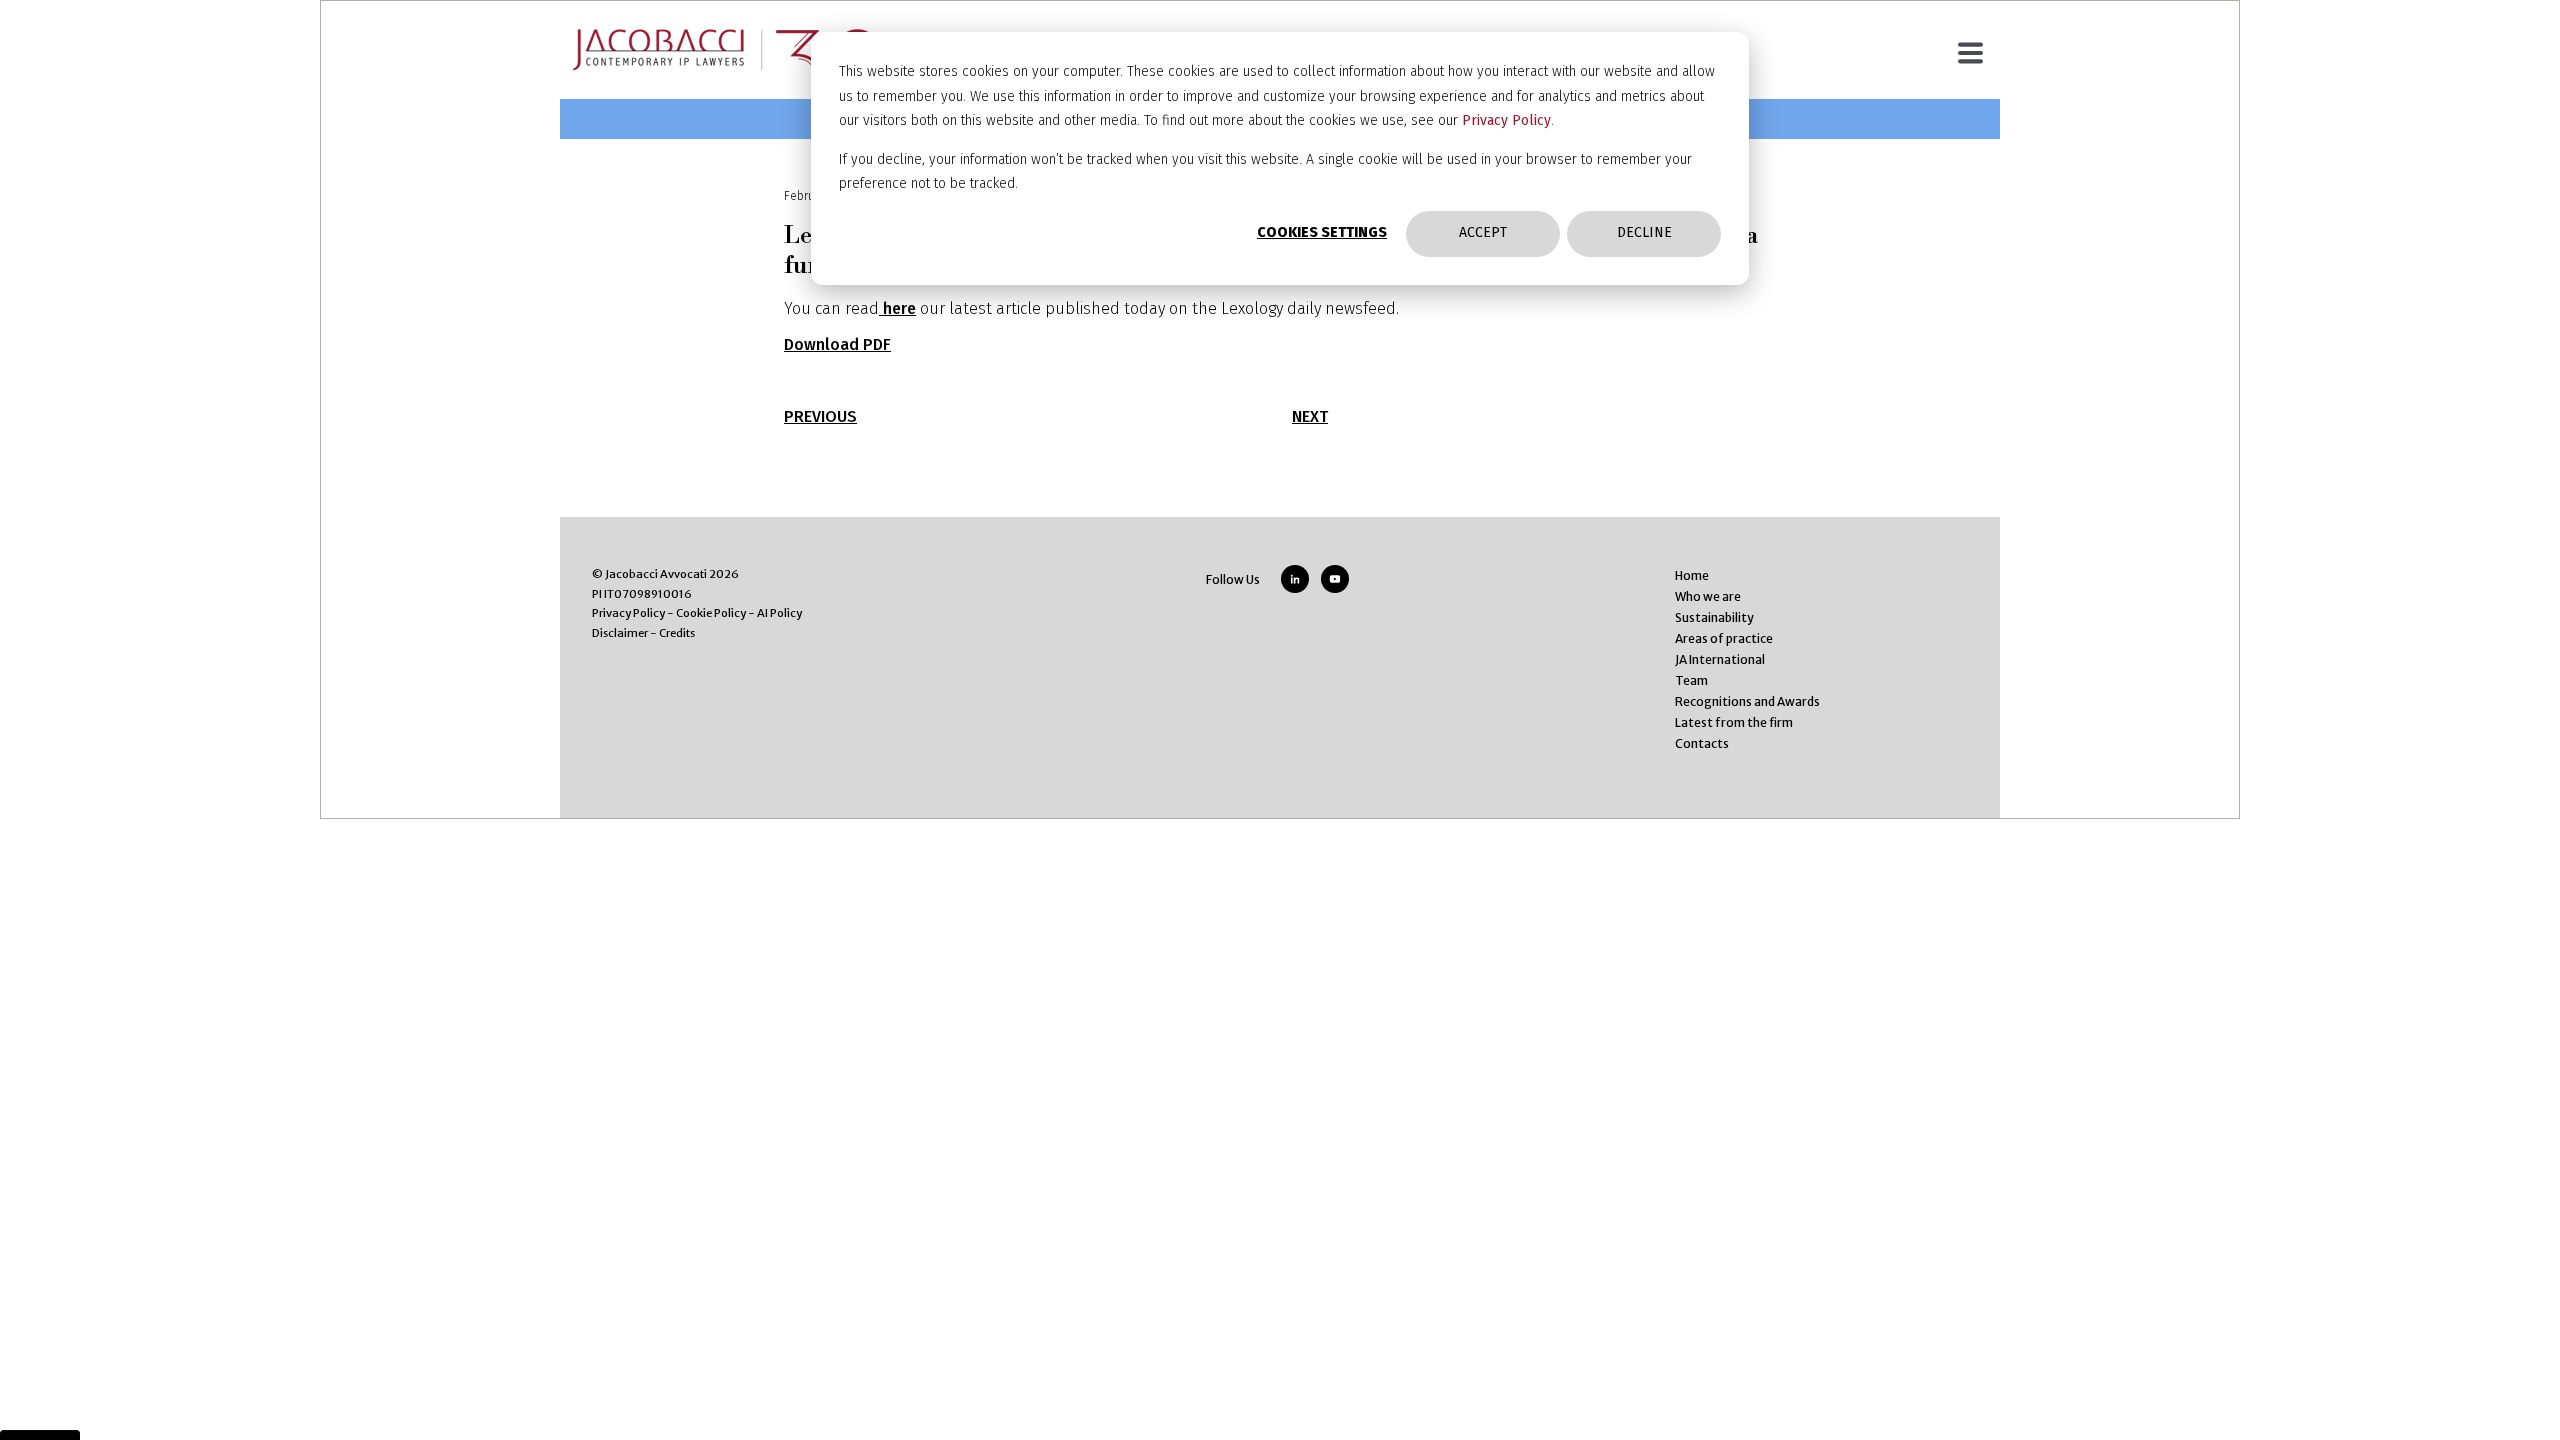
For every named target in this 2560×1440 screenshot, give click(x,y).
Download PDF (837, 344)
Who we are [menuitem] (1708, 596)
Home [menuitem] (1692, 575)
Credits (677, 633)
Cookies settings (1322, 232)
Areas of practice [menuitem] (1724, 638)
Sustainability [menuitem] (1714, 617)
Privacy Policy (1506, 120)
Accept (1483, 232)
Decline (1644, 232)
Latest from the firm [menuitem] (1734, 722)
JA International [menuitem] (1720, 659)
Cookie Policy (711, 613)
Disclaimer (620, 633)
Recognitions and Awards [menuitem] (1747, 701)
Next (1310, 416)
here (897, 308)
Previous (820, 416)
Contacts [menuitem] (1702, 743)
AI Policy (779, 613)
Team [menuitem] (1691, 680)
